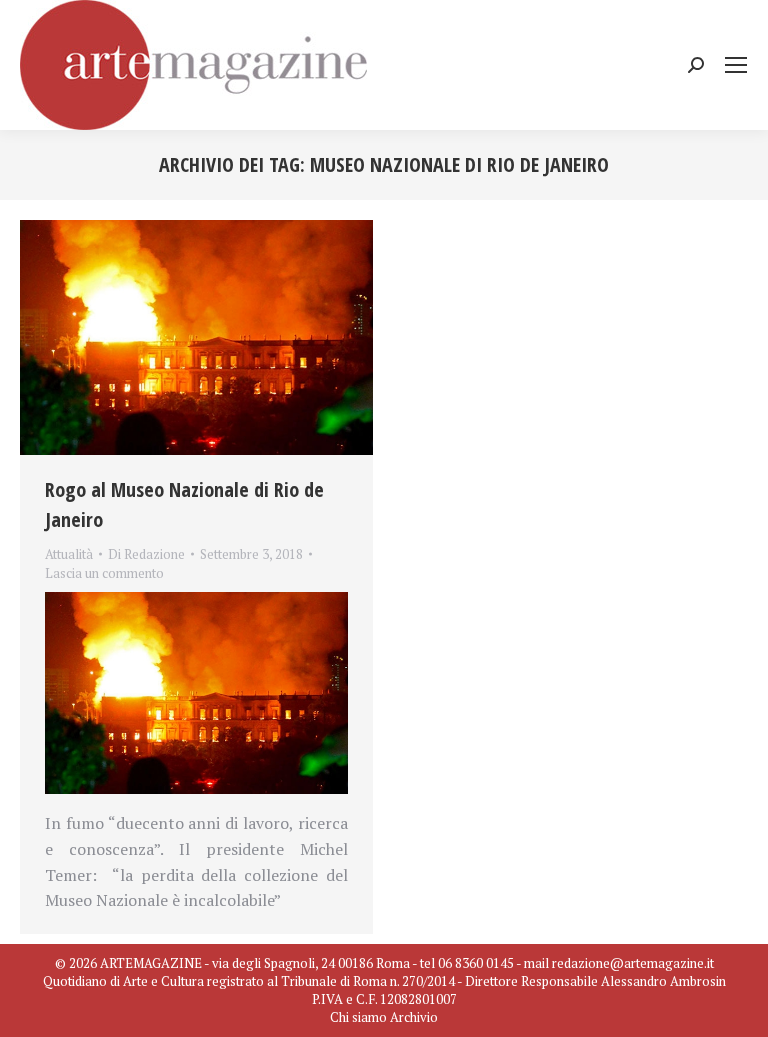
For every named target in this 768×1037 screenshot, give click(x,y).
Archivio (414, 1017)
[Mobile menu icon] (736, 65)
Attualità (69, 554)
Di (146, 554)
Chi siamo (358, 1017)
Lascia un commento (104, 573)
